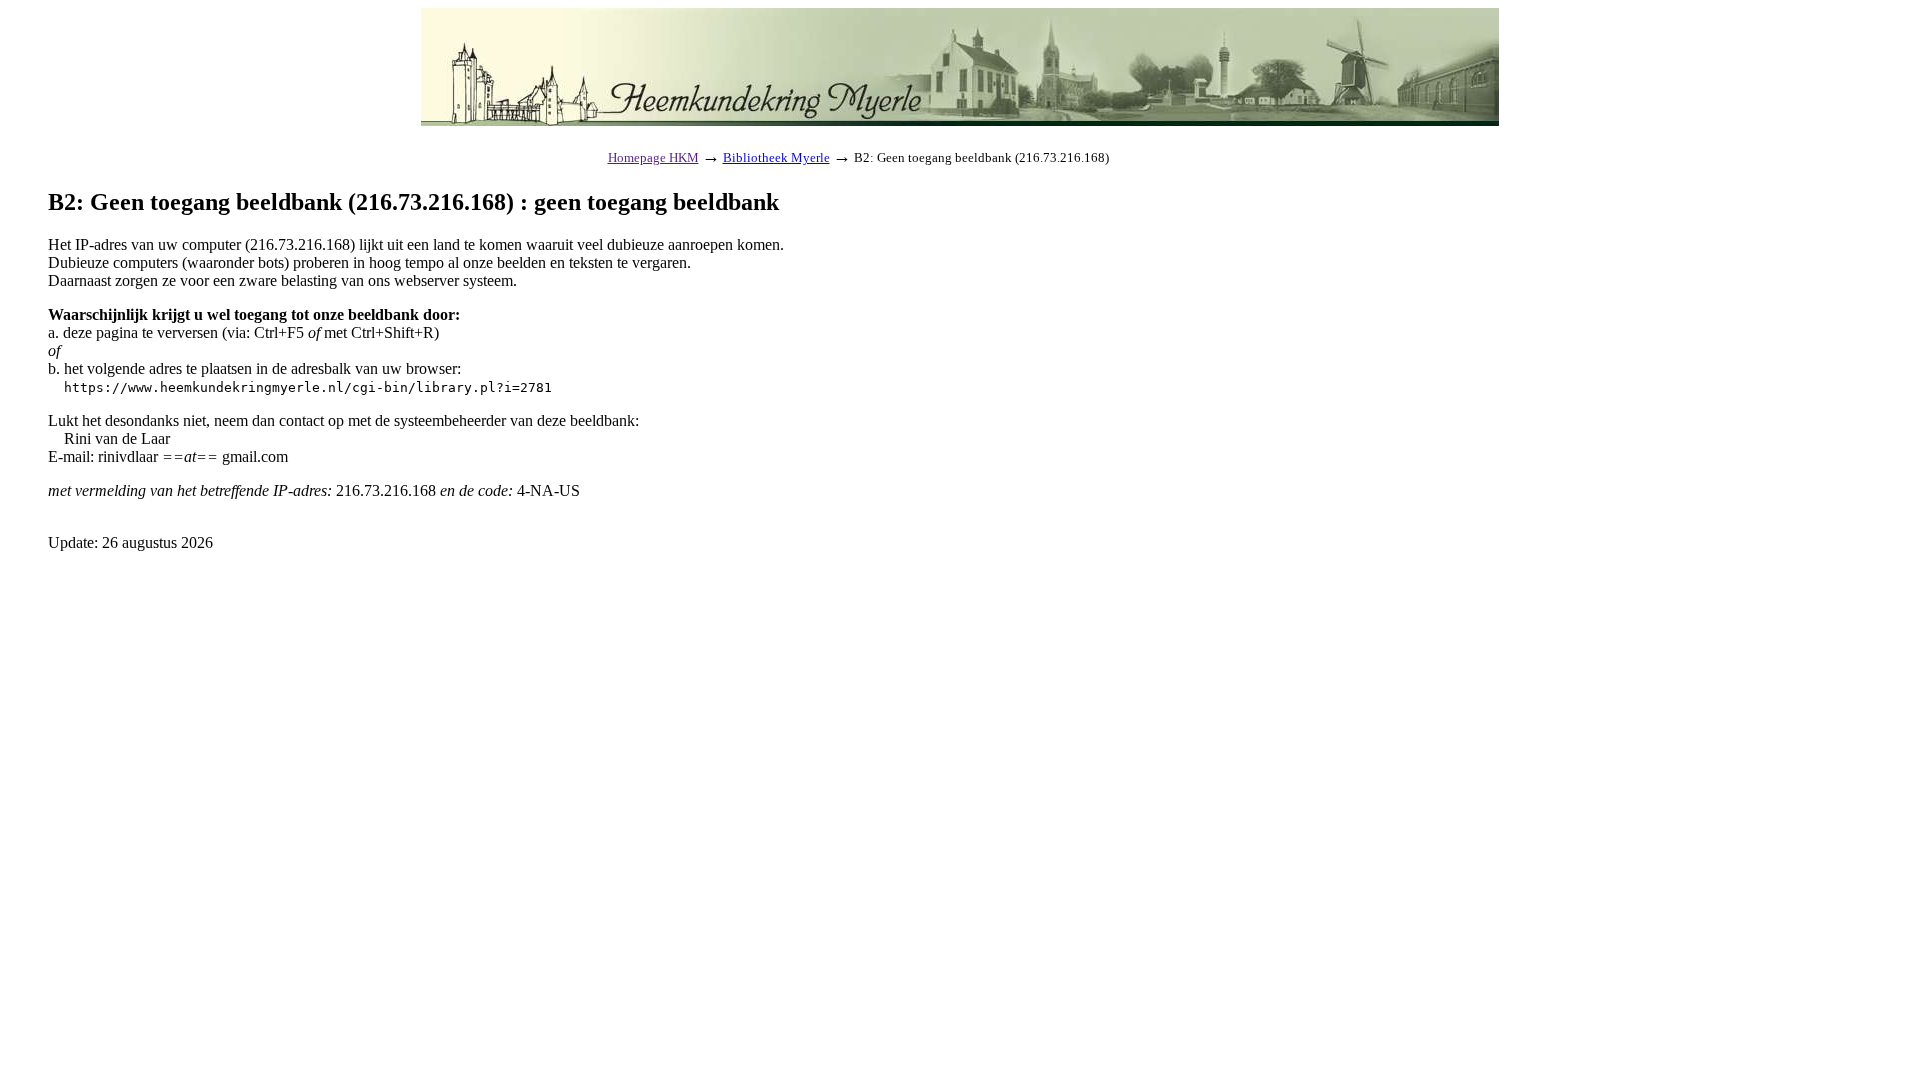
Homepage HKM (653, 157)
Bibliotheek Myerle (776, 157)
